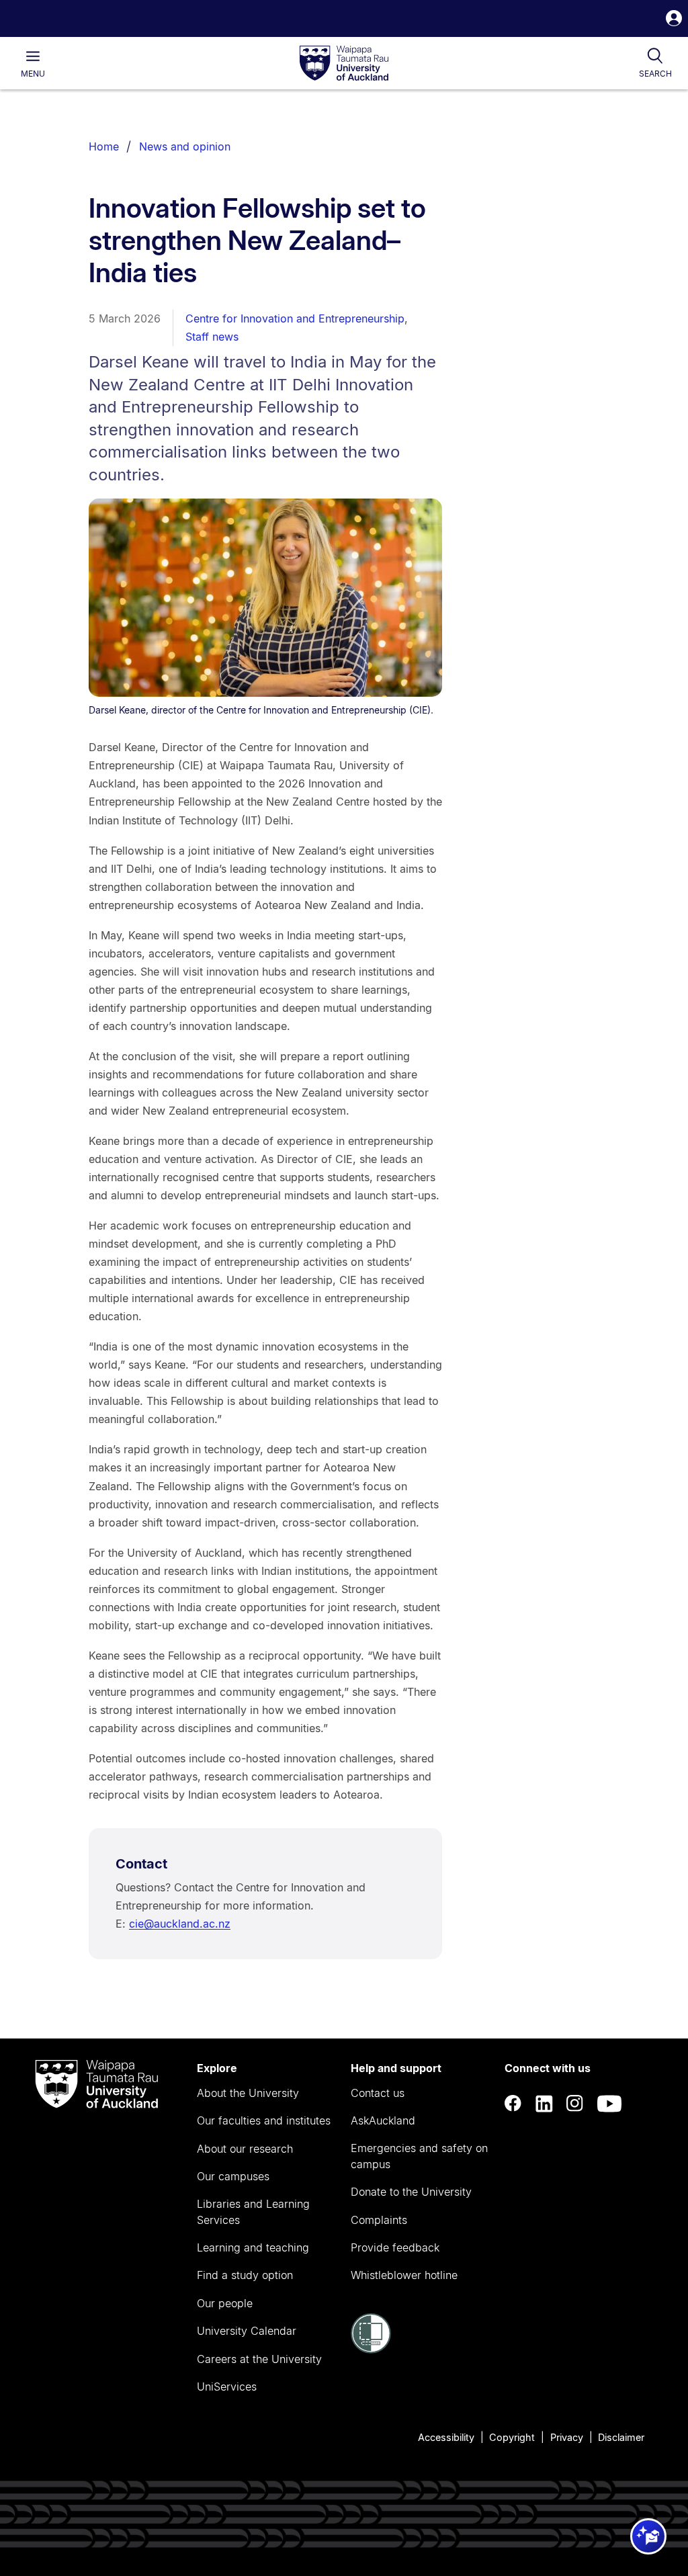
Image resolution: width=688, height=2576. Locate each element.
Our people (225, 2303)
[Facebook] (513, 2103)
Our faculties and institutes (264, 2120)
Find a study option (245, 2275)
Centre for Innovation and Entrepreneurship (295, 318)
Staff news (212, 337)
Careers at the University (259, 2359)
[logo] (344, 64)
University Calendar (247, 2331)
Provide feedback (395, 2247)
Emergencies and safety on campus (419, 2156)
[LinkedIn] (544, 2103)
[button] (674, 20)
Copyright (512, 2437)
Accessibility (446, 2437)
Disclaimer (621, 2437)
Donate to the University (411, 2192)
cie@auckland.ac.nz (180, 1924)
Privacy (567, 2437)
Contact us (378, 2093)
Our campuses (233, 2176)
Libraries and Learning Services (253, 2212)
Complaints (379, 2220)
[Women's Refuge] (371, 2350)
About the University (248, 2093)
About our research (245, 2149)
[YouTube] (609, 2103)
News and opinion (185, 146)
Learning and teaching (253, 2247)
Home (104, 146)
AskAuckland (383, 2120)
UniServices (227, 2387)
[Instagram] (575, 2103)
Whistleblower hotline (404, 2275)
